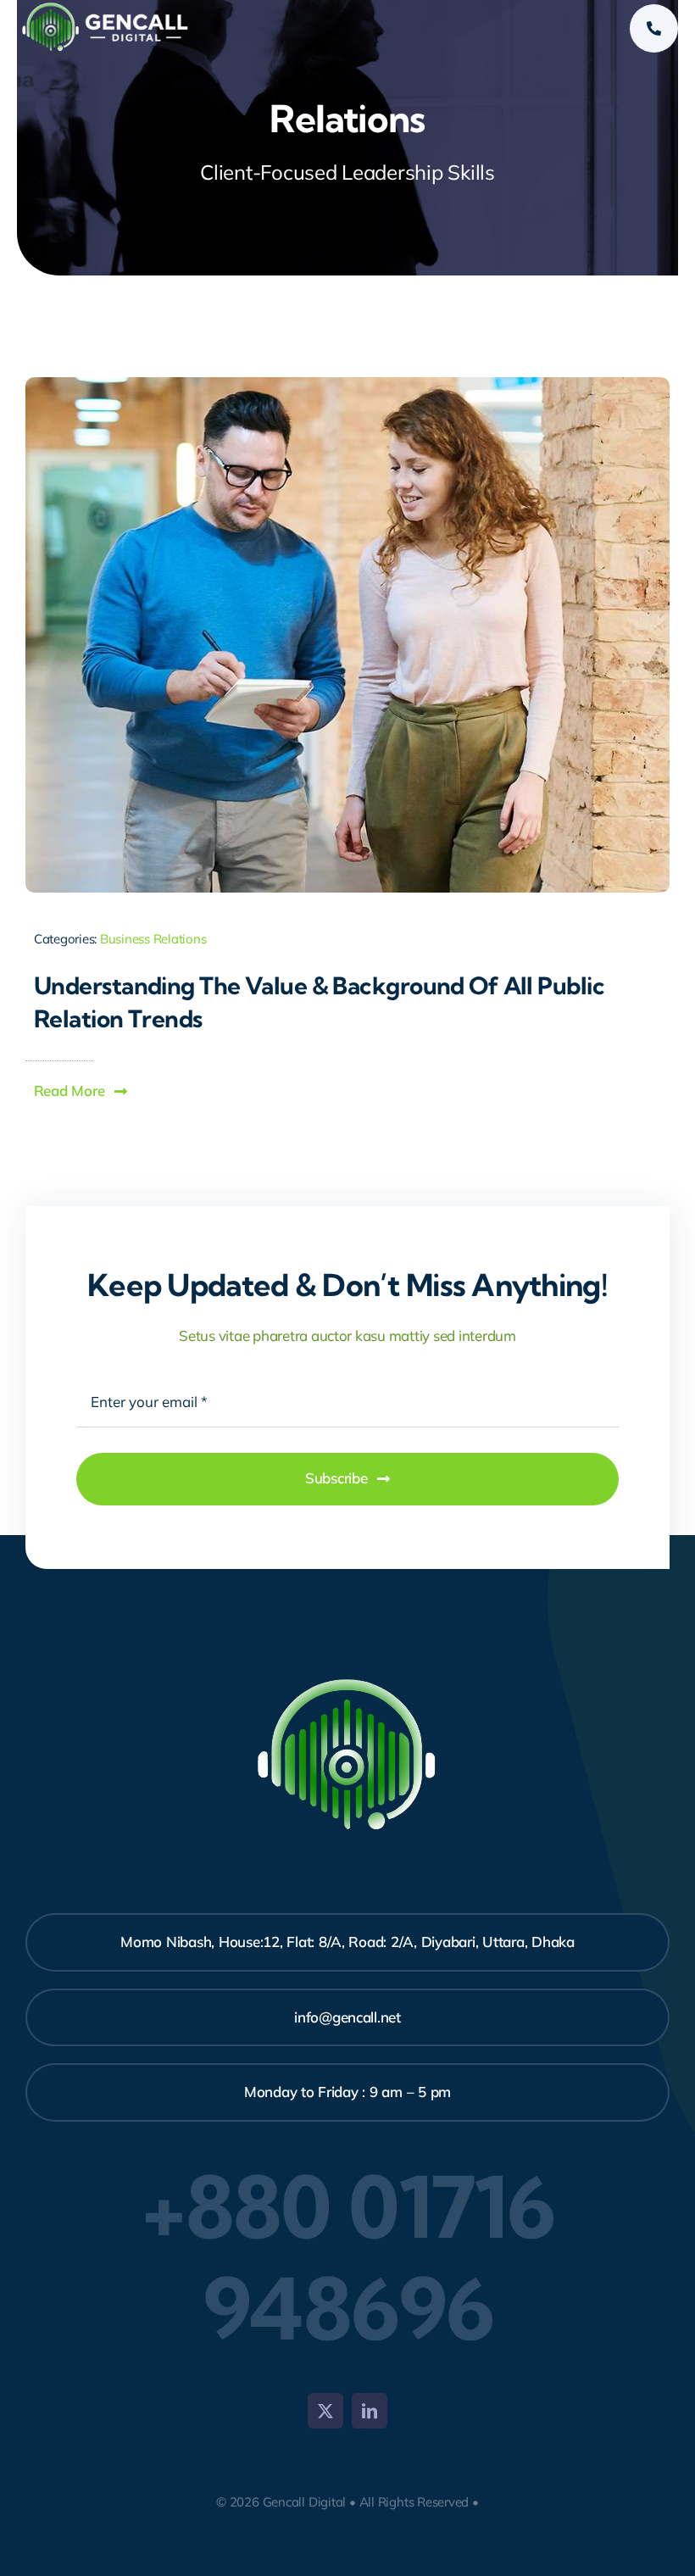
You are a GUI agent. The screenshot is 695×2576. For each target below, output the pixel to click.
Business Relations (153, 939)
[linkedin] (370, 2411)
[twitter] (325, 2411)
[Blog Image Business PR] (347, 384)
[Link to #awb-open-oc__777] (654, 28)
